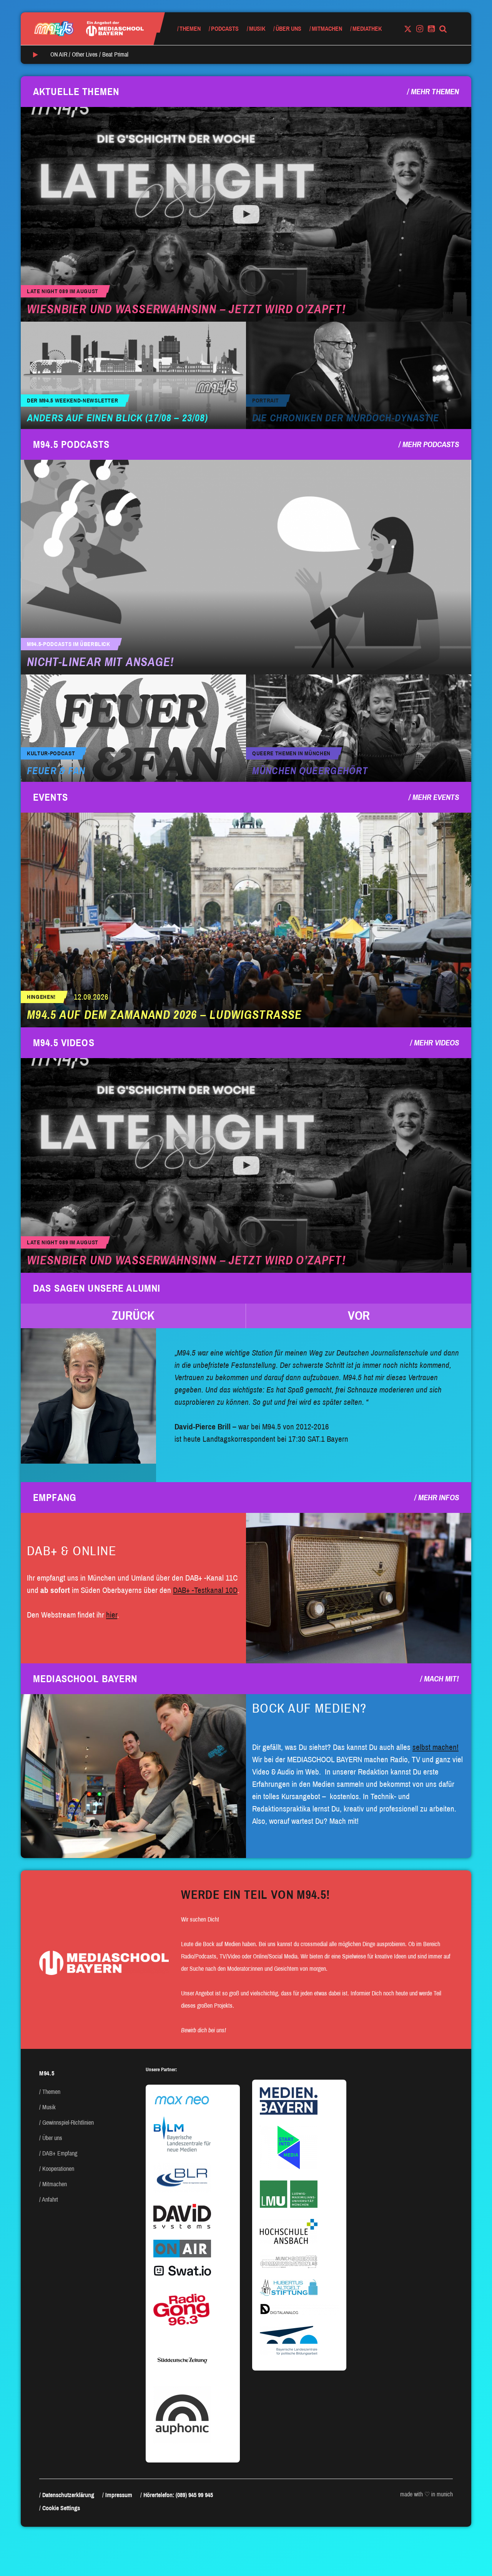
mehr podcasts (431, 444)
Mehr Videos (436, 1043)
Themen (190, 29)
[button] (133, 1316)
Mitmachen (327, 29)
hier (112, 1615)
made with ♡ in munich (426, 2494)
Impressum (119, 2495)
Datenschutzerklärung (68, 2495)
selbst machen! (435, 1747)
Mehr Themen (435, 92)
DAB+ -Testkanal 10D (205, 1590)
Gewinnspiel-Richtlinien (68, 2123)
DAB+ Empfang (60, 2153)
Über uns (288, 29)
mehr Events (436, 797)
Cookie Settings (61, 2508)
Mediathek (367, 29)
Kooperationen (58, 2169)
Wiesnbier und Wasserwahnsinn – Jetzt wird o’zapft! (186, 309)
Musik (257, 29)
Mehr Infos (439, 1498)
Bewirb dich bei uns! (204, 2030)
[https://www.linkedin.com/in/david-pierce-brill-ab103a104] (88, 1396)
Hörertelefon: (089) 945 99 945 (178, 2495)
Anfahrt (50, 2200)
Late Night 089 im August (63, 291)
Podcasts (225, 29)
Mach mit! (441, 1679)
